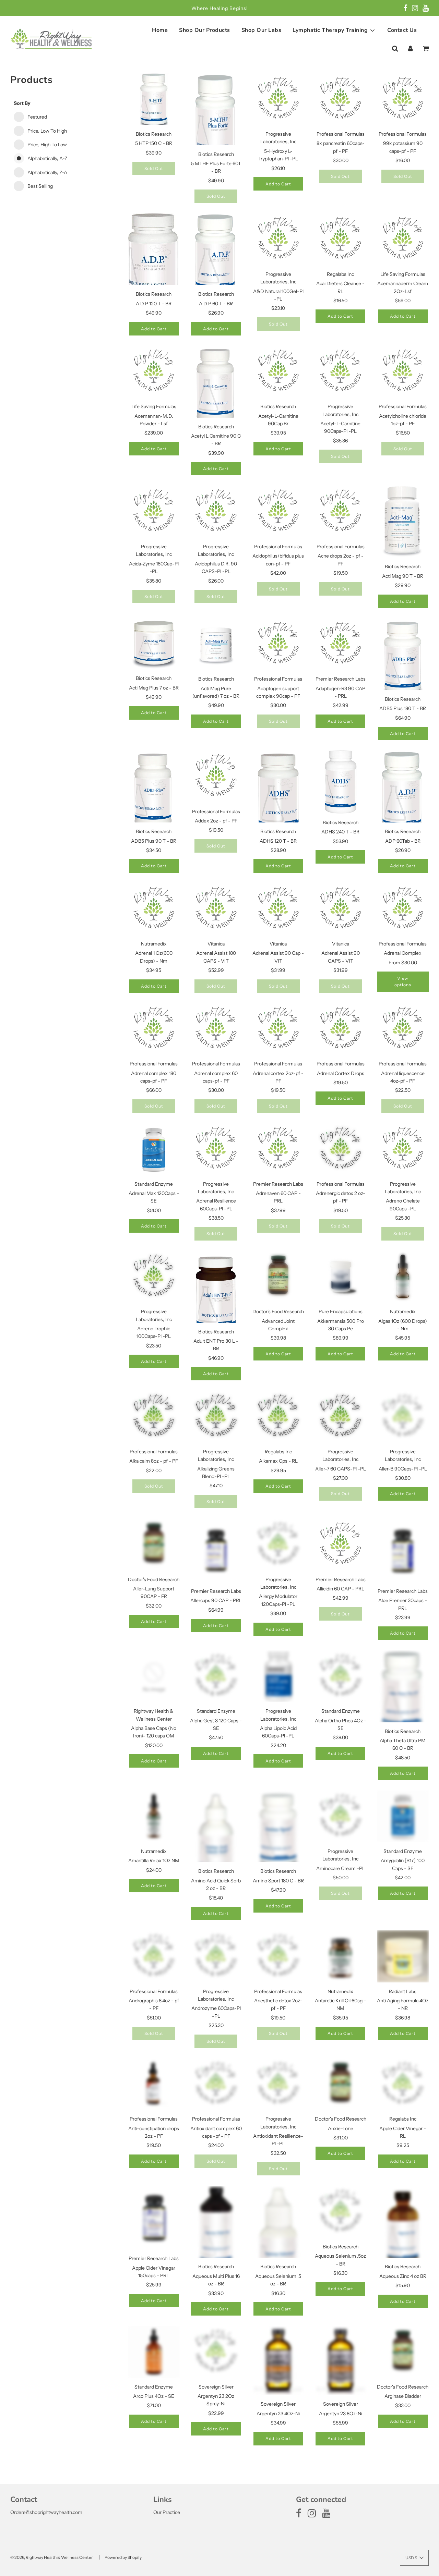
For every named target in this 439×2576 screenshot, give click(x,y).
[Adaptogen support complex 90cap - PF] (278, 644)
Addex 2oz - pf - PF (216, 821)
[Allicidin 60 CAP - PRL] (341, 1545)
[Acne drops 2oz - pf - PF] (341, 512)
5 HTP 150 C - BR (154, 143)
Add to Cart (278, 184)
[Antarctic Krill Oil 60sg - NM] (341, 1956)
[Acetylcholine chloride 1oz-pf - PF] (403, 372)
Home (160, 30)
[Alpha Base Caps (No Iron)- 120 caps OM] (154, 1676)
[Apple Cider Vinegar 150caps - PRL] (154, 2218)
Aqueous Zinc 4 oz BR (403, 2276)
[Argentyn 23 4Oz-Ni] (278, 2360)
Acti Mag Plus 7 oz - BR (154, 688)
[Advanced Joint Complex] (278, 1277)
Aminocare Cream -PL (341, 1868)
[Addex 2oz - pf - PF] (216, 777)
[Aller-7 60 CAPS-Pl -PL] (341, 1417)
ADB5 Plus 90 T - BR (154, 841)
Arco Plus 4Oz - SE (154, 2396)
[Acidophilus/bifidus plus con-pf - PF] (278, 512)
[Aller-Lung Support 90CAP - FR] (154, 1545)
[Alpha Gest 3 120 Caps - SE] (216, 1676)
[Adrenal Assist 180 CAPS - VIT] (216, 909)
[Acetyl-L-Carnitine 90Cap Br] (278, 372)
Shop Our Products (205, 30)
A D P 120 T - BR (154, 304)
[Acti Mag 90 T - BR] (403, 522)
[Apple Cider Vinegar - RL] (403, 2084)
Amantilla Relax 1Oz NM (154, 1860)
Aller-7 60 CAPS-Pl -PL (341, 1469)
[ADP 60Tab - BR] (403, 794)
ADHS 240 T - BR (340, 832)
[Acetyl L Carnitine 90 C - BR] (216, 387)
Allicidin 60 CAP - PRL (340, 1589)
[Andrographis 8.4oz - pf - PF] (154, 1956)
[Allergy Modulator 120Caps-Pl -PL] (278, 1545)
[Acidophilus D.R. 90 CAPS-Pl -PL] (216, 512)
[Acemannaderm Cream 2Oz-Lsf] (403, 239)
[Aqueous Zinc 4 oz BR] (403, 2229)
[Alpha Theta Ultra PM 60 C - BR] (403, 1694)
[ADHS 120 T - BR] (278, 794)
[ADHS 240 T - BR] (341, 782)
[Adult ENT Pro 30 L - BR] (216, 1294)
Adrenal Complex (403, 953)
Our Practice (167, 2512)
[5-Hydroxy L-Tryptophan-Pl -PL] (278, 99)
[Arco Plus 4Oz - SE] (154, 2352)
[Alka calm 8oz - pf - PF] (154, 1417)
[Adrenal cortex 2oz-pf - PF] (278, 1029)
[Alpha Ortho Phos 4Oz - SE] (341, 1676)
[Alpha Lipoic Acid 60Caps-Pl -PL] (278, 1676)
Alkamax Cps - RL (278, 1461)
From (403, 963)
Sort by (22, 103)
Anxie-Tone (341, 2128)
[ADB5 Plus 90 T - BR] (154, 792)
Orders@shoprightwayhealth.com (46, 2512)
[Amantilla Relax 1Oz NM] (154, 1816)
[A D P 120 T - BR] (154, 263)
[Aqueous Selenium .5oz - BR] (341, 2212)
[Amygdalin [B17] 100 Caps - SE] (403, 1816)
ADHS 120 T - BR (278, 841)
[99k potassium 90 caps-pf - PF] (403, 99)
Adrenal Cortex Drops (341, 1073)
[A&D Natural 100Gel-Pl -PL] (278, 239)
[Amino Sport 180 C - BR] (278, 1831)
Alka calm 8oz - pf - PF (154, 1461)
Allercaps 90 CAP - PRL (216, 1600)
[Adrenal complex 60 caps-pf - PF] (216, 1029)
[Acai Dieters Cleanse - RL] (341, 239)
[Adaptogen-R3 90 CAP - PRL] (341, 644)
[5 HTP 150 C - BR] (154, 99)
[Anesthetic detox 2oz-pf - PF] (278, 1956)
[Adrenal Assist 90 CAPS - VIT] (341, 909)
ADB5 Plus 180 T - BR (403, 708)
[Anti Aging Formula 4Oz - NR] (403, 1956)
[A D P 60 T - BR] (216, 257)
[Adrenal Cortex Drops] (341, 1029)
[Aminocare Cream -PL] (341, 1816)
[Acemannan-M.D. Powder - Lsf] (154, 372)
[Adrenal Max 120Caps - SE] (154, 1149)
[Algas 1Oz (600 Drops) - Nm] (403, 1277)
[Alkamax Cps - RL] (278, 1417)
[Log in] (410, 49)
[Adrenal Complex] (403, 909)
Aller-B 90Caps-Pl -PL (403, 1469)
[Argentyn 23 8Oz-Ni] (341, 2360)
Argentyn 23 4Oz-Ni (278, 2414)
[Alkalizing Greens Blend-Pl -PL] (216, 1417)
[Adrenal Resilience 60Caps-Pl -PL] (216, 1149)
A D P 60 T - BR (216, 304)
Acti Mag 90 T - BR (403, 576)
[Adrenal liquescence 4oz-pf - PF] (403, 1029)
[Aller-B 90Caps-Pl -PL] (403, 1417)
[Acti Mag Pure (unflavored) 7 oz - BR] (216, 644)
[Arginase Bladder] (403, 2352)
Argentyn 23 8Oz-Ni (341, 2414)
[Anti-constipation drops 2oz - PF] (154, 2084)
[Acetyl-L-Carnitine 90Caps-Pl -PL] (341, 372)
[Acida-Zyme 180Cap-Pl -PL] (154, 512)
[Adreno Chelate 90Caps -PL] (403, 1149)
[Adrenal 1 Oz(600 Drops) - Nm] (154, 909)
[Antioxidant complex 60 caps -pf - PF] (216, 2084)
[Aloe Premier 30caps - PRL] (403, 1550)
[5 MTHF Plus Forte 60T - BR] (216, 125)
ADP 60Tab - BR (403, 841)
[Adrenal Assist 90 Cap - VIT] (278, 909)
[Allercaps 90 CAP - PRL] (216, 1550)
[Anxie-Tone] (341, 2084)
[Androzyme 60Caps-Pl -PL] (216, 1956)
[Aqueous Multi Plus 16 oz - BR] (216, 2229)
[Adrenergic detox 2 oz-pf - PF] (341, 1149)
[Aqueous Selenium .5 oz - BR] (278, 2243)
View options (403, 981)
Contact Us (402, 30)
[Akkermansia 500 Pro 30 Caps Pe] (341, 1277)
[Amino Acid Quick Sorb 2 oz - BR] (216, 1842)
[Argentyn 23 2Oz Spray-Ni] (216, 2352)
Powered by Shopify (123, 2557)
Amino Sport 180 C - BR (278, 1881)
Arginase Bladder (403, 2396)
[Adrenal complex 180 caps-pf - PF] (154, 1029)
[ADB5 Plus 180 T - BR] (403, 659)
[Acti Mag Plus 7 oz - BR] (154, 644)
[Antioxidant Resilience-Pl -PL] (278, 2084)
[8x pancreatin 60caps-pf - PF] (341, 99)
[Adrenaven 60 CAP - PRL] (278, 1149)
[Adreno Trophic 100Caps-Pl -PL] (154, 1277)
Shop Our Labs (262, 30)
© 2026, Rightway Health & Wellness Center (52, 2557)
